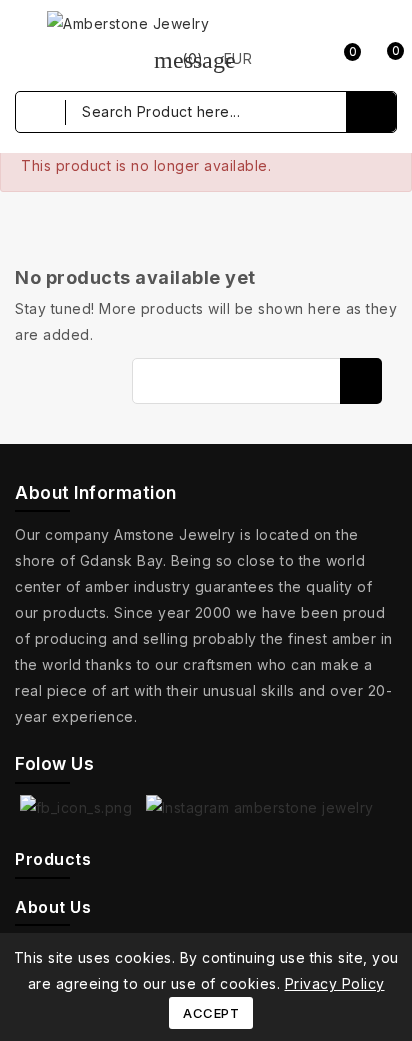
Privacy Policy (335, 983)
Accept (211, 1013)
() (179, 58)
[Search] (371, 112)
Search (361, 381)
